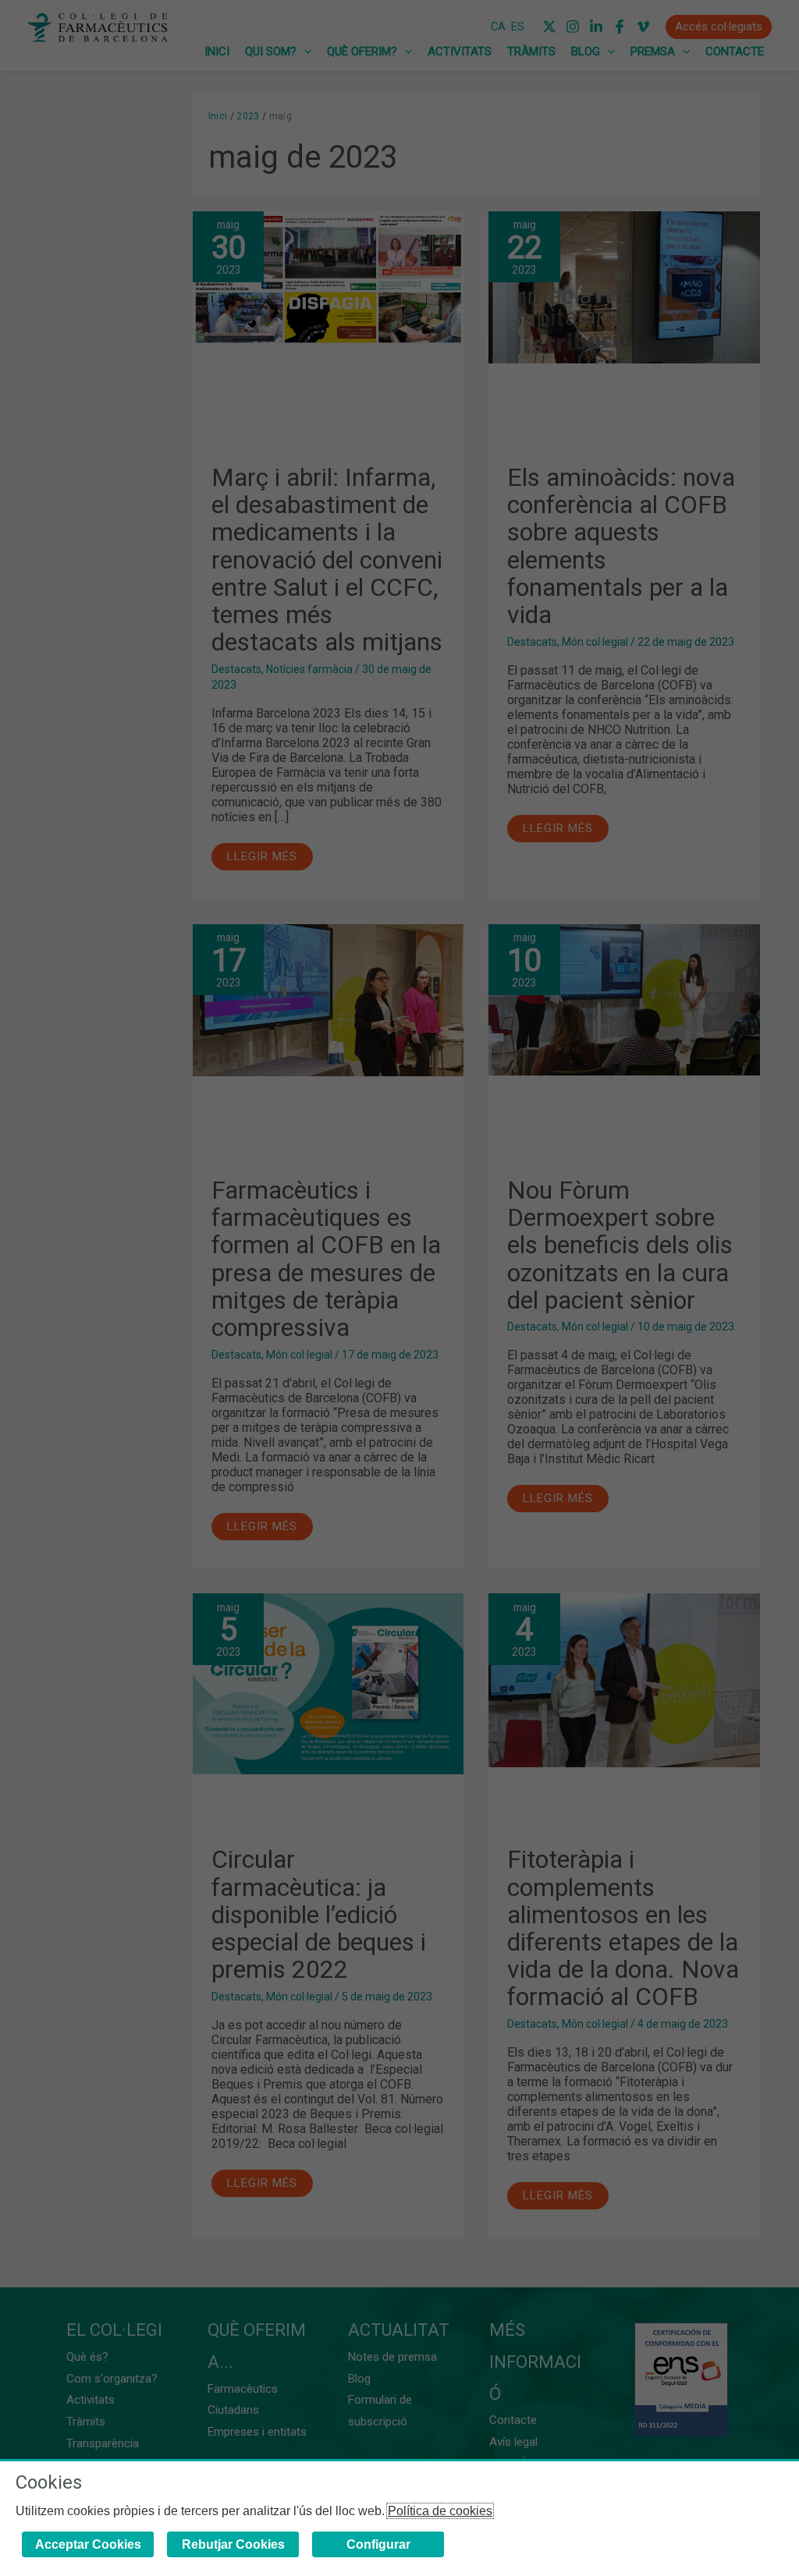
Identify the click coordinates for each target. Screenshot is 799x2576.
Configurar (378, 2544)
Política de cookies (440, 2511)
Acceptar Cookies (88, 2544)
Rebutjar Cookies (233, 2544)
